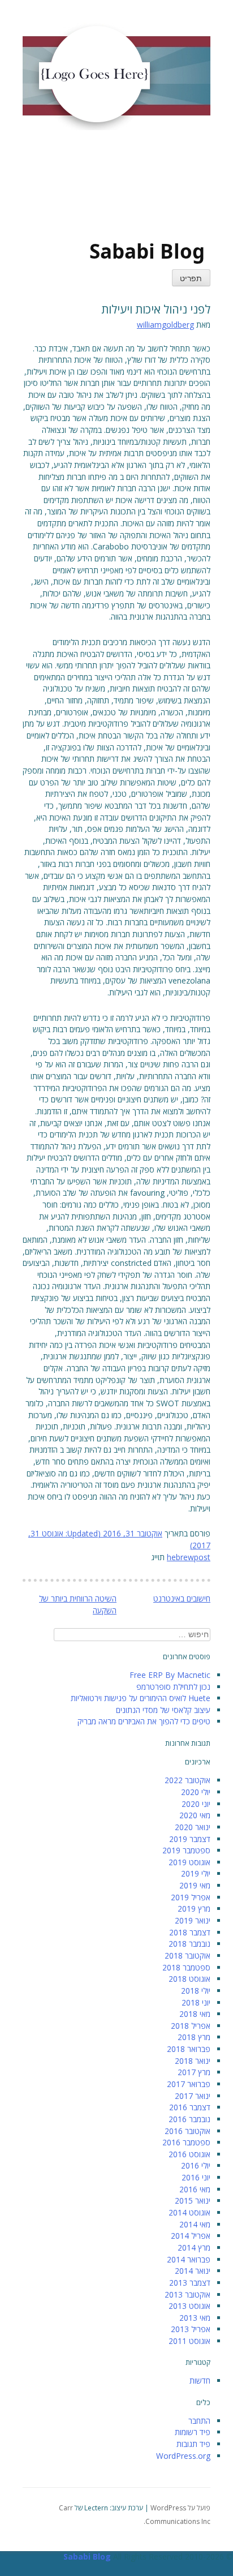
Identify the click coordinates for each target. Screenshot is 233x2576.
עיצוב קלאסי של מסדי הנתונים (163, 1710)
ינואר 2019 (193, 1920)
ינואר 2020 (193, 1827)
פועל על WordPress (180, 2508)
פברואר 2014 (189, 2259)
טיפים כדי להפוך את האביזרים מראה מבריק (144, 1721)
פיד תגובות (193, 2444)
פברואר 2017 (189, 2084)
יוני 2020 (196, 1804)
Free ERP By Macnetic (170, 1675)
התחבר (199, 2421)
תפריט (191, 279)
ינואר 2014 (193, 2271)
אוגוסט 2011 (189, 2341)
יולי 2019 (196, 1873)
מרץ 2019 (194, 1909)
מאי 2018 (195, 2014)
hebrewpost (189, 1557)
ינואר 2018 (193, 2061)
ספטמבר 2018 (186, 1967)
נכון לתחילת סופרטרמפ (173, 1687)
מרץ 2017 (194, 2072)
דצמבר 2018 (190, 1932)
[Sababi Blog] (90, 190)
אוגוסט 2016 (189, 2154)
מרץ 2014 (194, 2247)
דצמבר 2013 (190, 2283)
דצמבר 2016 (190, 2107)
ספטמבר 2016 (186, 2142)
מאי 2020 (195, 1815)
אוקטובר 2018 (187, 1955)
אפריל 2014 (191, 2236)
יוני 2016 (196, 2177)
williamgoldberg (165, 325)
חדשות (200, 2380)
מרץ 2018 (194, 2037)
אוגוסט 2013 (189, 2306)
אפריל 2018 (191, 2026)
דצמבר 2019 (190, 1839)
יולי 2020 (196, 1792)
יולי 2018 (196, 1991)
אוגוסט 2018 (189, 1979)
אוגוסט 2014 (189, 2212)
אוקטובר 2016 (187, 2131)
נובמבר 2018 (189, 1944)
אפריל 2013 (191, 2329)
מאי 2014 (195, 2224)
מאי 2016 (195, 2189)
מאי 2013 (195, 2318)
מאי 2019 (195, 1885)
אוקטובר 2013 (187, 2294)
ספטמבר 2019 (186, 1850)
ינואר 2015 (193, 2201)
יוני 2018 (196, 2002)
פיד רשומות (193, 2432)
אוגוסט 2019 (189, 1862)
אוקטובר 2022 (187, 1780)
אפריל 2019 (191, 1897)
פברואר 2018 (189, 2049)
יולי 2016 (196, 2165)
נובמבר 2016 (189, 2119)
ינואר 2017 (193, 2096)
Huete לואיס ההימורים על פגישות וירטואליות (141, 1698)
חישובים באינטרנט (182, 1598)
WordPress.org (183, 2456)
